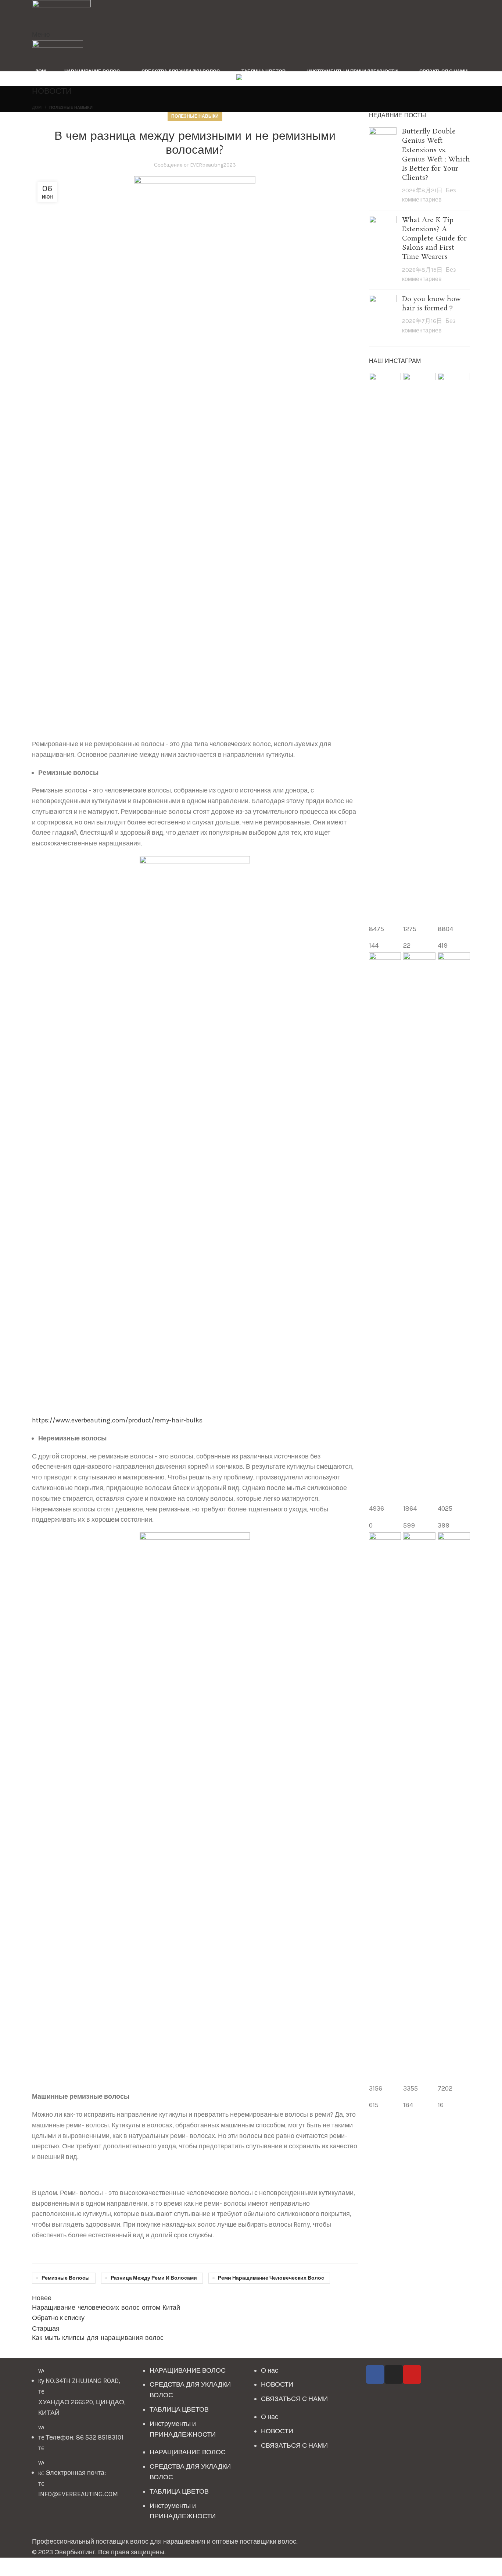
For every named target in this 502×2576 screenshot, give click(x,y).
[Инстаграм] (394, 2374)
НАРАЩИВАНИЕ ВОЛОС (188, 2370)
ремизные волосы (66, 2278)
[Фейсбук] (375, 2374)
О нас (270, 2370)
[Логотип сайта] (61, 14)
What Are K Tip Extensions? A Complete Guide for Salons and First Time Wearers (434, 239)
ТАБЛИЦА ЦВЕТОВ (179, 2409)
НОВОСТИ (277, 2384)
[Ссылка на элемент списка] (84, 2436)
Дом (37, 108)
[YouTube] (412, 2374)
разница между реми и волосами (154, 2278)
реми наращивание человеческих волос (271, 2278)
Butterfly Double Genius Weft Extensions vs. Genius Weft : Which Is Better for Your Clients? (436, 155)
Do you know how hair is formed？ (431, 304)
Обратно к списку (58, 2318)
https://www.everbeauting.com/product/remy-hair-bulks (117, 1420)
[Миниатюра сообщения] (383, 166)
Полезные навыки (71, 108)
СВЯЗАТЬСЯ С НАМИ (294, 2399)
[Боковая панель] (9, 2567)
